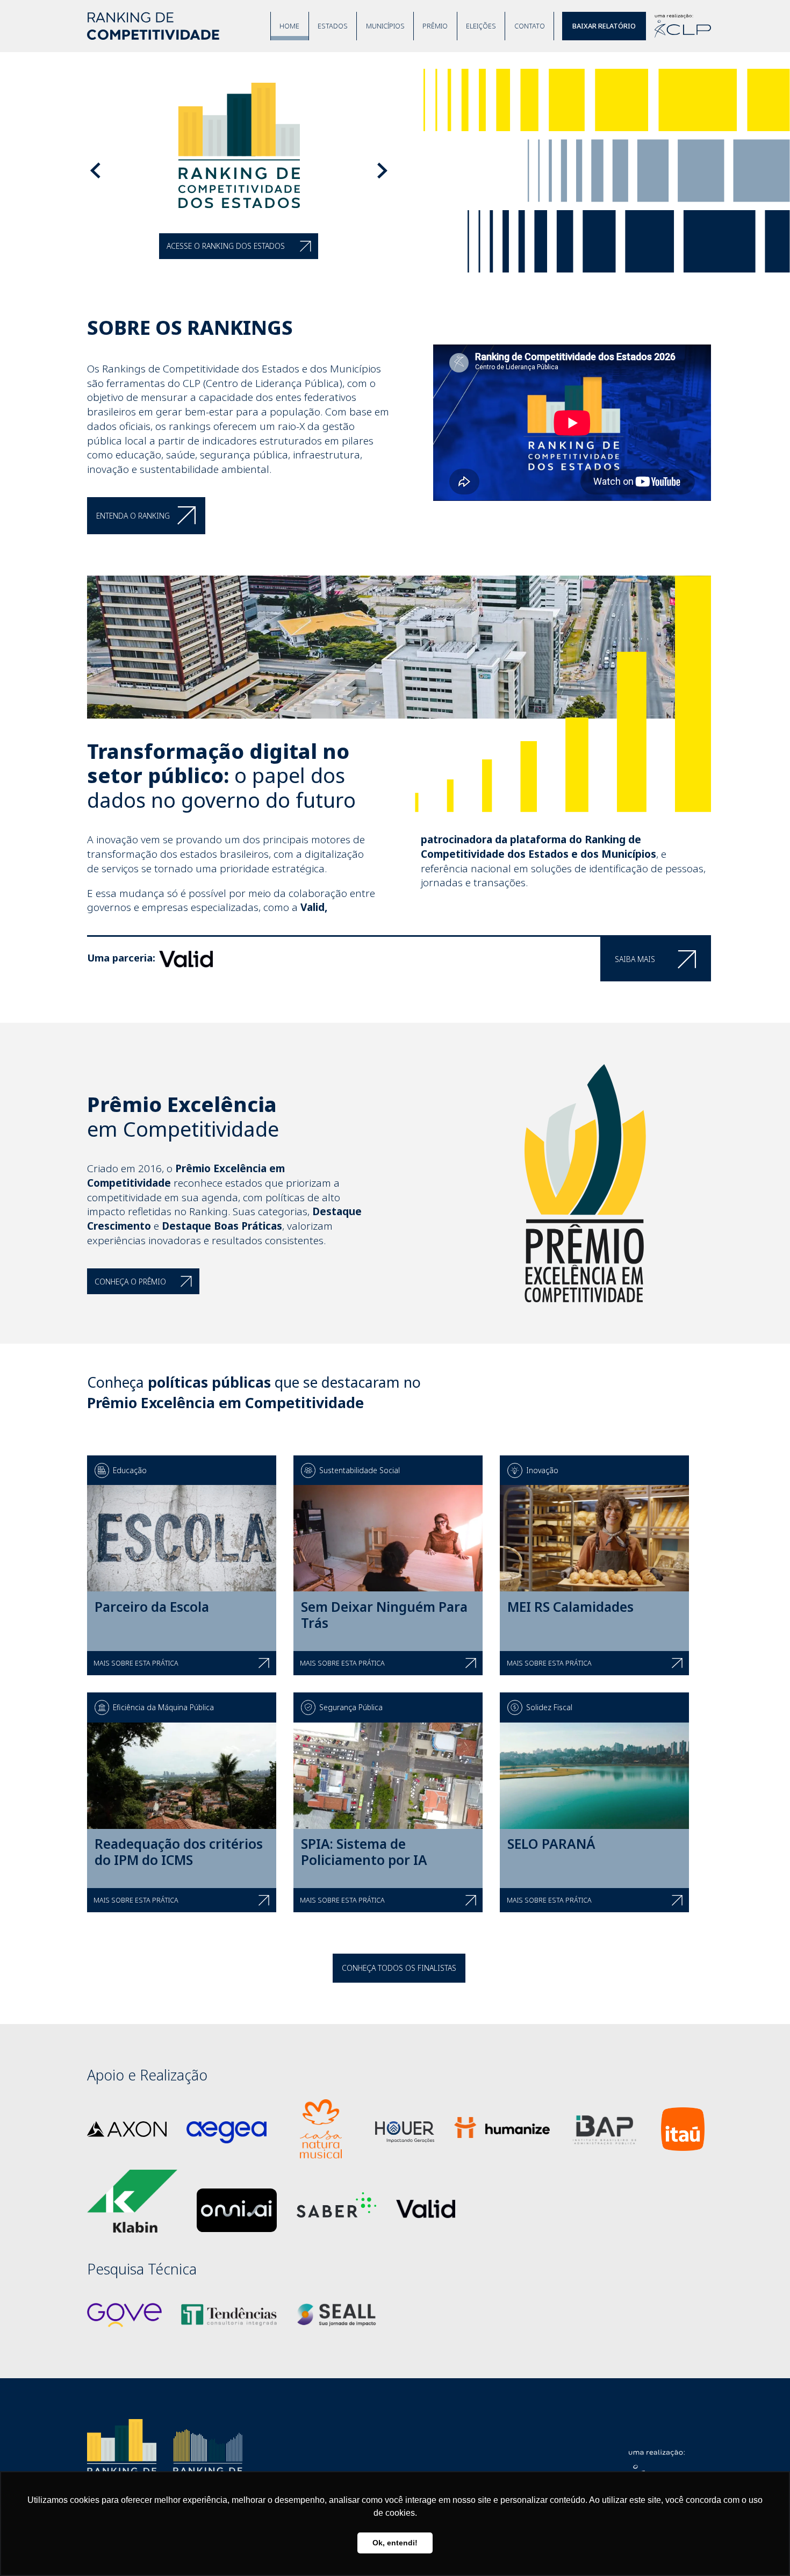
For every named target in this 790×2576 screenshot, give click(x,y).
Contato (530, 26)
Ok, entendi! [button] (395, 2543)
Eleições (481, 26)
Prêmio (435, 26)
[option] (395, 171)
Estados (333, 26)
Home (289, 26)
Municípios (385, 26)
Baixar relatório (604, 26)
